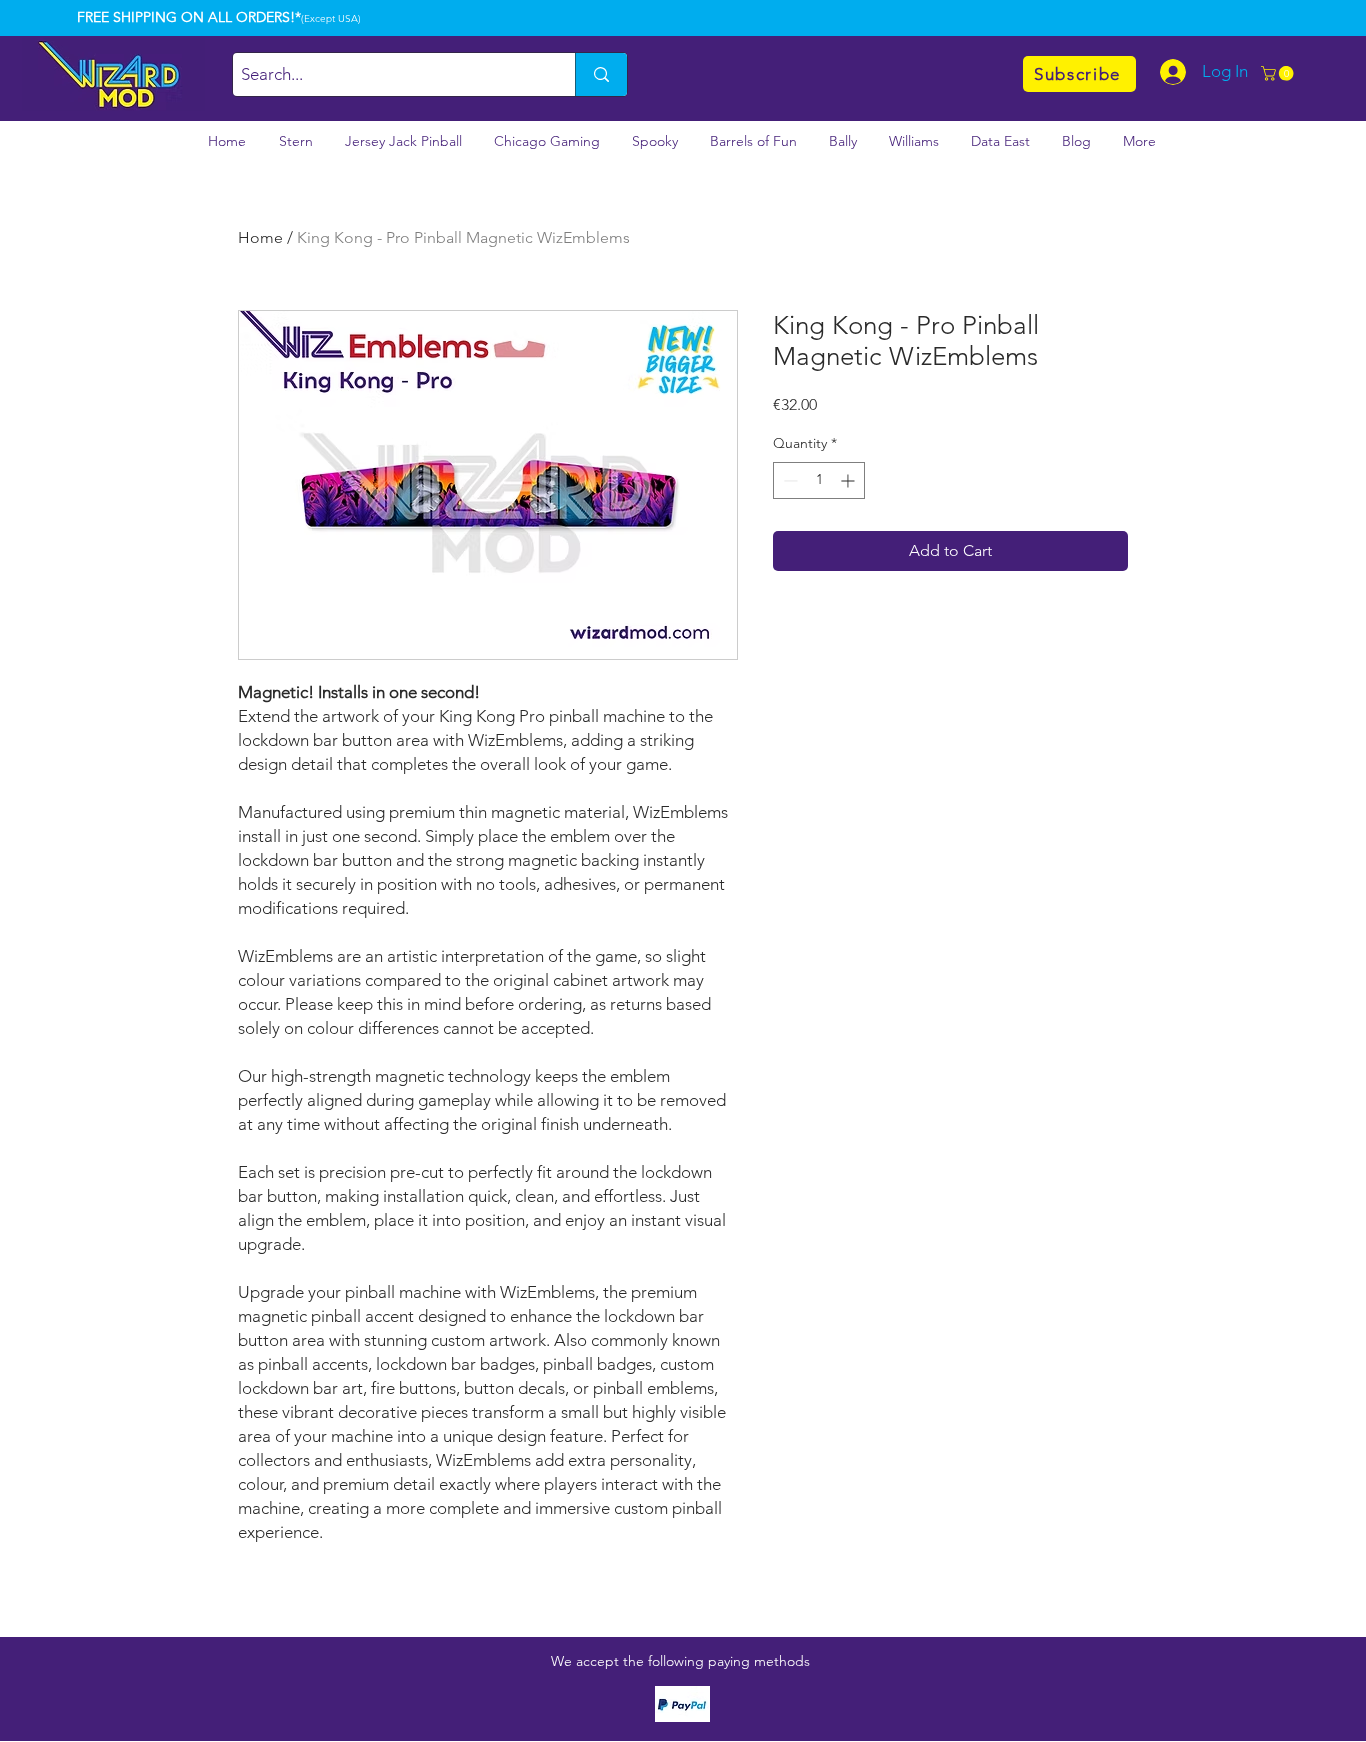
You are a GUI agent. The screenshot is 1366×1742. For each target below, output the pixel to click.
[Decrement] (788, 480)
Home (260, 237)
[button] (1279, 73)
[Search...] (601, 74)
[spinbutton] (819, 480)
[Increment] (849, 480)
